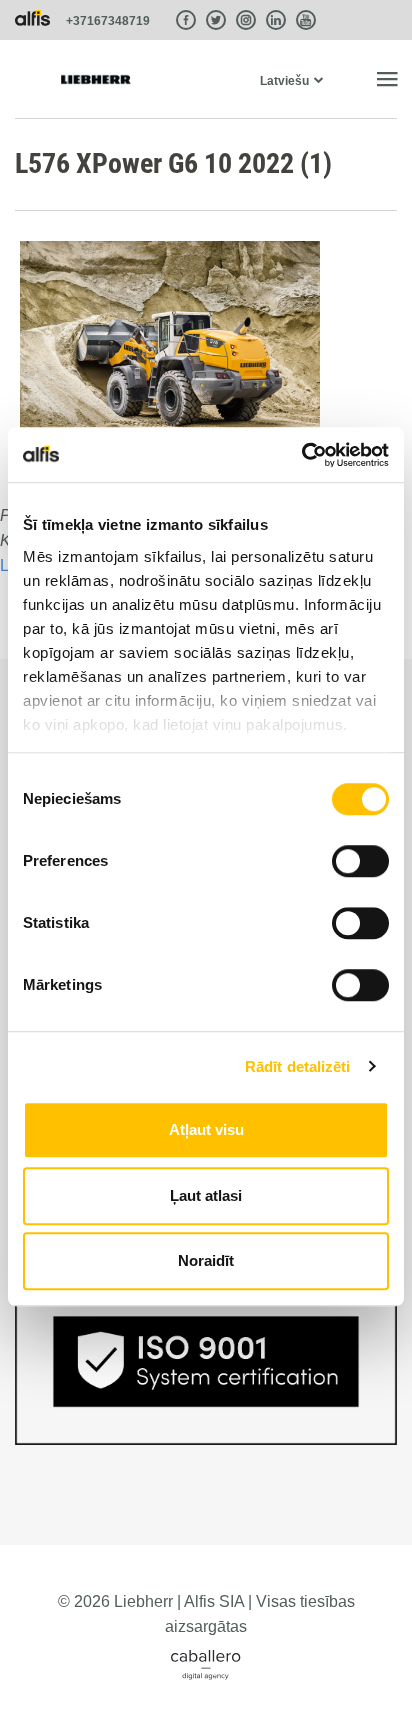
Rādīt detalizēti (298, 1066)
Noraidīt (206, 1260)
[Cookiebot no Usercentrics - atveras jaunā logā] (301, 455)
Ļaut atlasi (206, 1195)
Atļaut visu (206, 1129)
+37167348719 (108, 21)
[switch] (360, 861)
